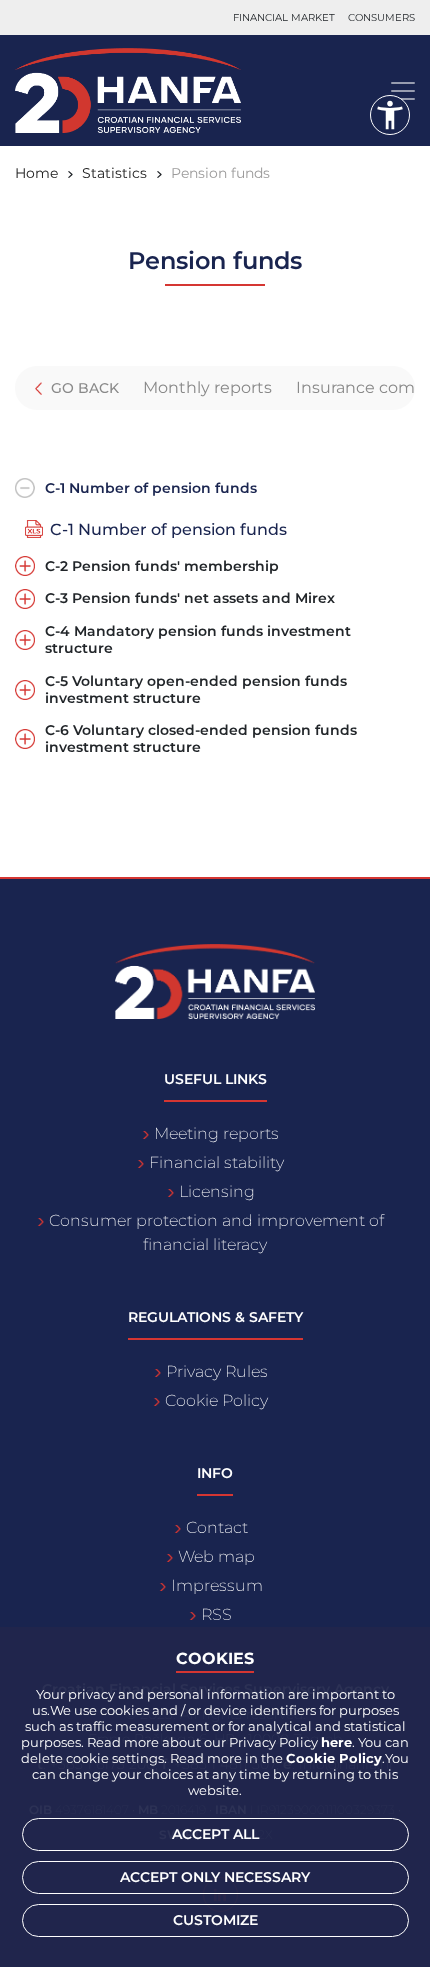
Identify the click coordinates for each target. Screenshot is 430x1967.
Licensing (217, 1191)
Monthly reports (207, 387)
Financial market (284, 17)
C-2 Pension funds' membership (162, 566)
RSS (216, 1614)
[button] (390, 115)
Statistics (114, 173)
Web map (216, 1556)
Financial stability (216, 1162)
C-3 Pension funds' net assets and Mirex (190, 598)
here (336, 1742)
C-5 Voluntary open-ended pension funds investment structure (196, 690)
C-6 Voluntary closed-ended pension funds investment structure (201, 739)
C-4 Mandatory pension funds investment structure (198, 640)
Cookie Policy (216, 1400)
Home (36, 173)
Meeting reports (216, 1133)
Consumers (381, 17)
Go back (83, 388)
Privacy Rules (217, 1371)
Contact (217, 1527)
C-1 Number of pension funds (151, 488)
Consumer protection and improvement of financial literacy (216, 1232)
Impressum (217, 1585)
